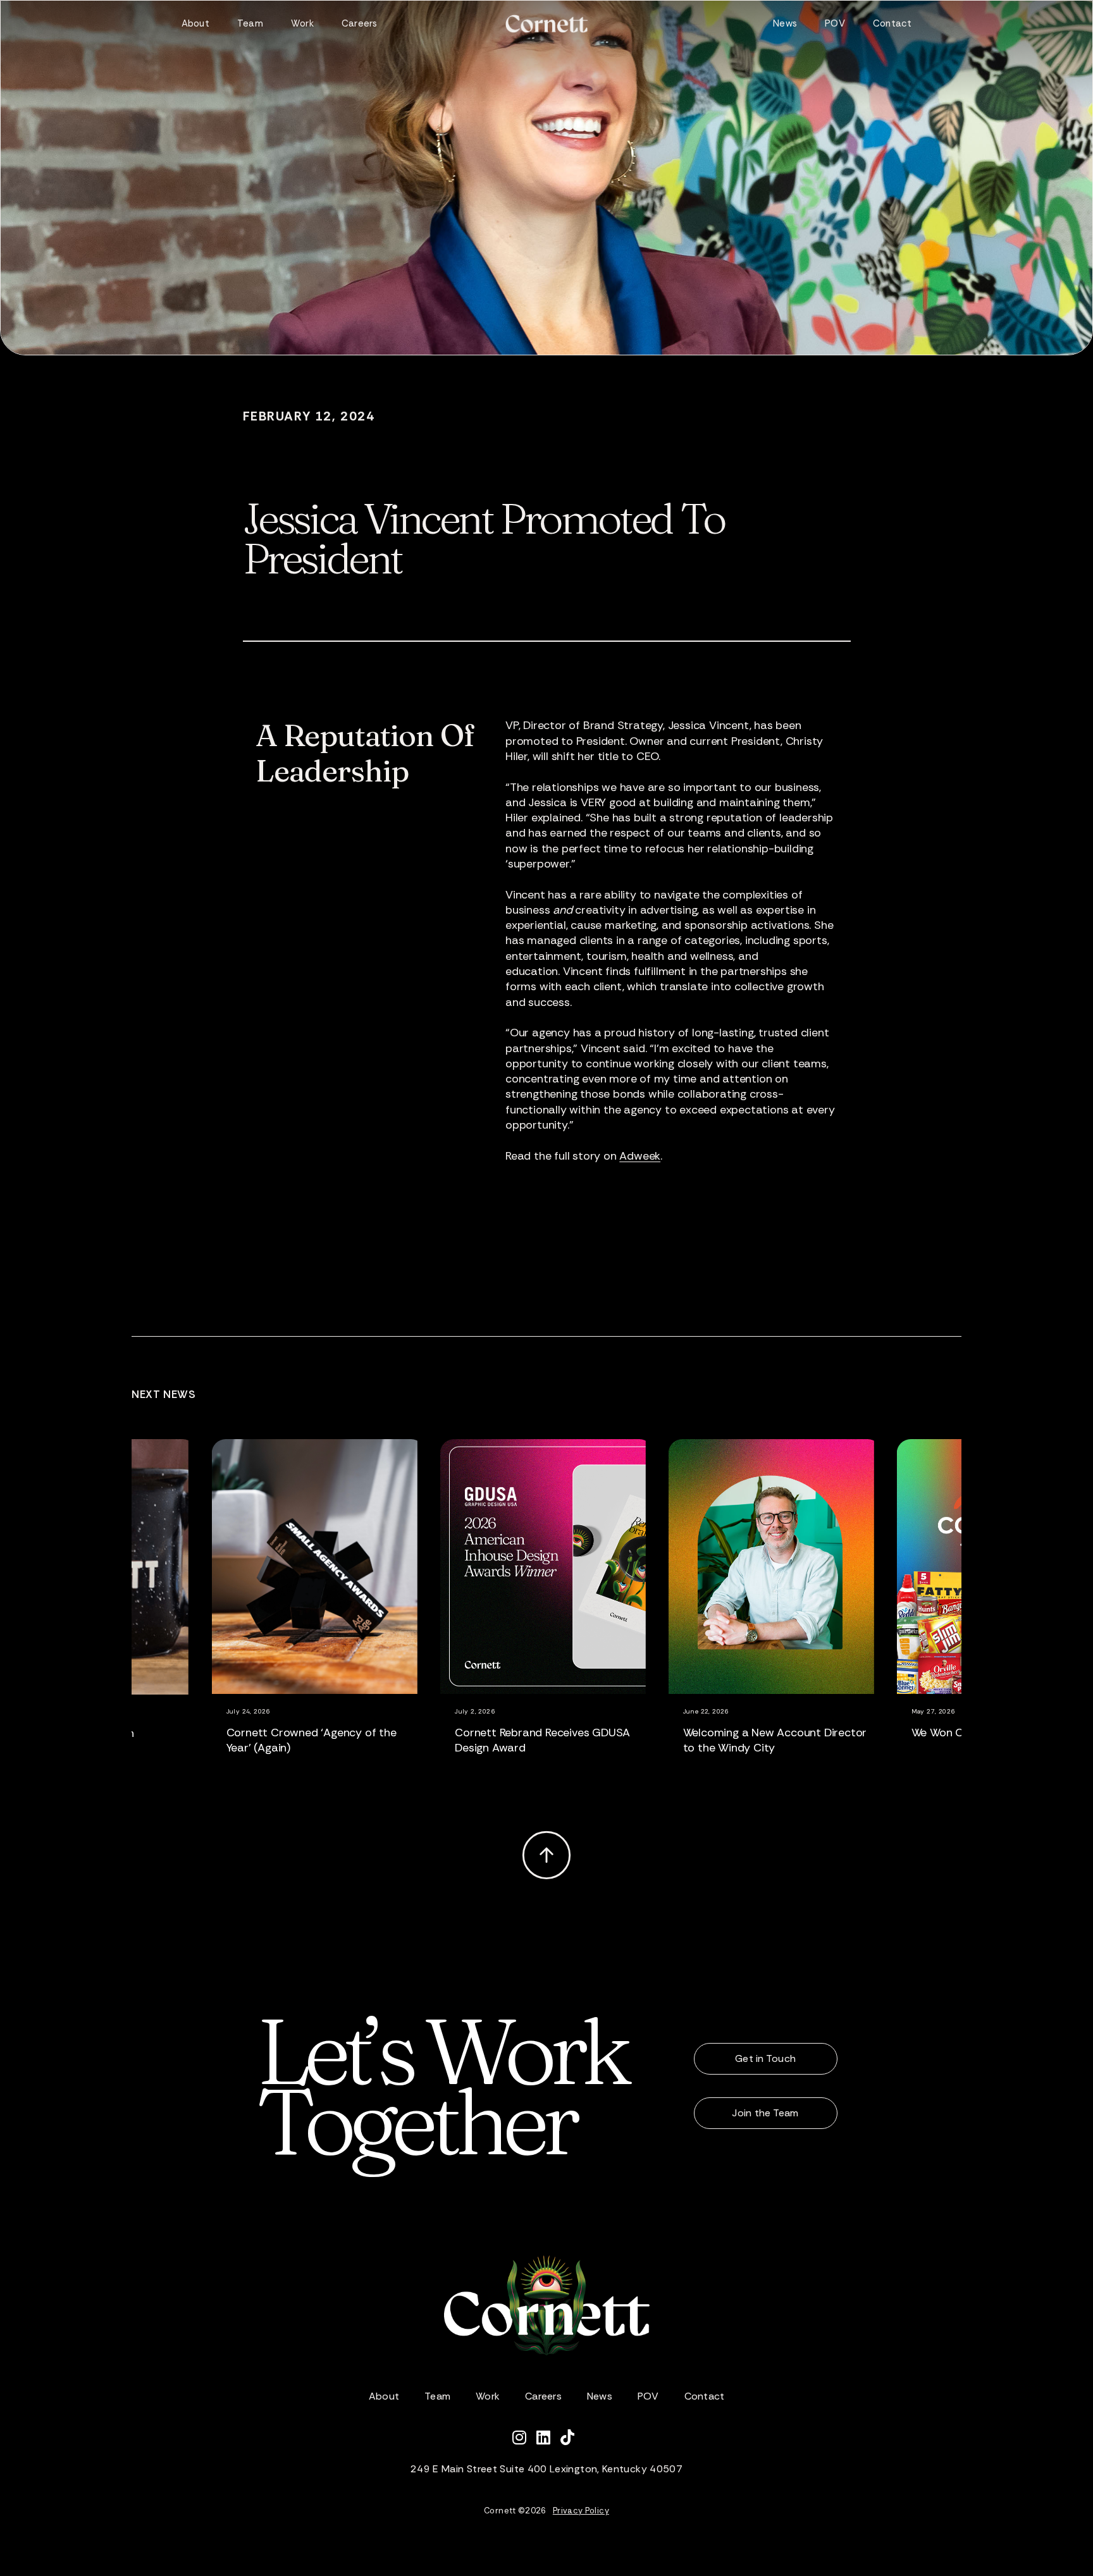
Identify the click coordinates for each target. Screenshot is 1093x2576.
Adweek (640, 1156)
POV (835, 23)
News (785, 23)
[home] (546, 24)
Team (250, 23)
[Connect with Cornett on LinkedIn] (548, 2439)
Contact (892, 23)
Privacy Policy (581, 2511)
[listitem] (339, 1614)
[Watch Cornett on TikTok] (571, 2439)
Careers (360, 23)
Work (302, 23)
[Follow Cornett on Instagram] (524, 2439)
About (195, 23)
